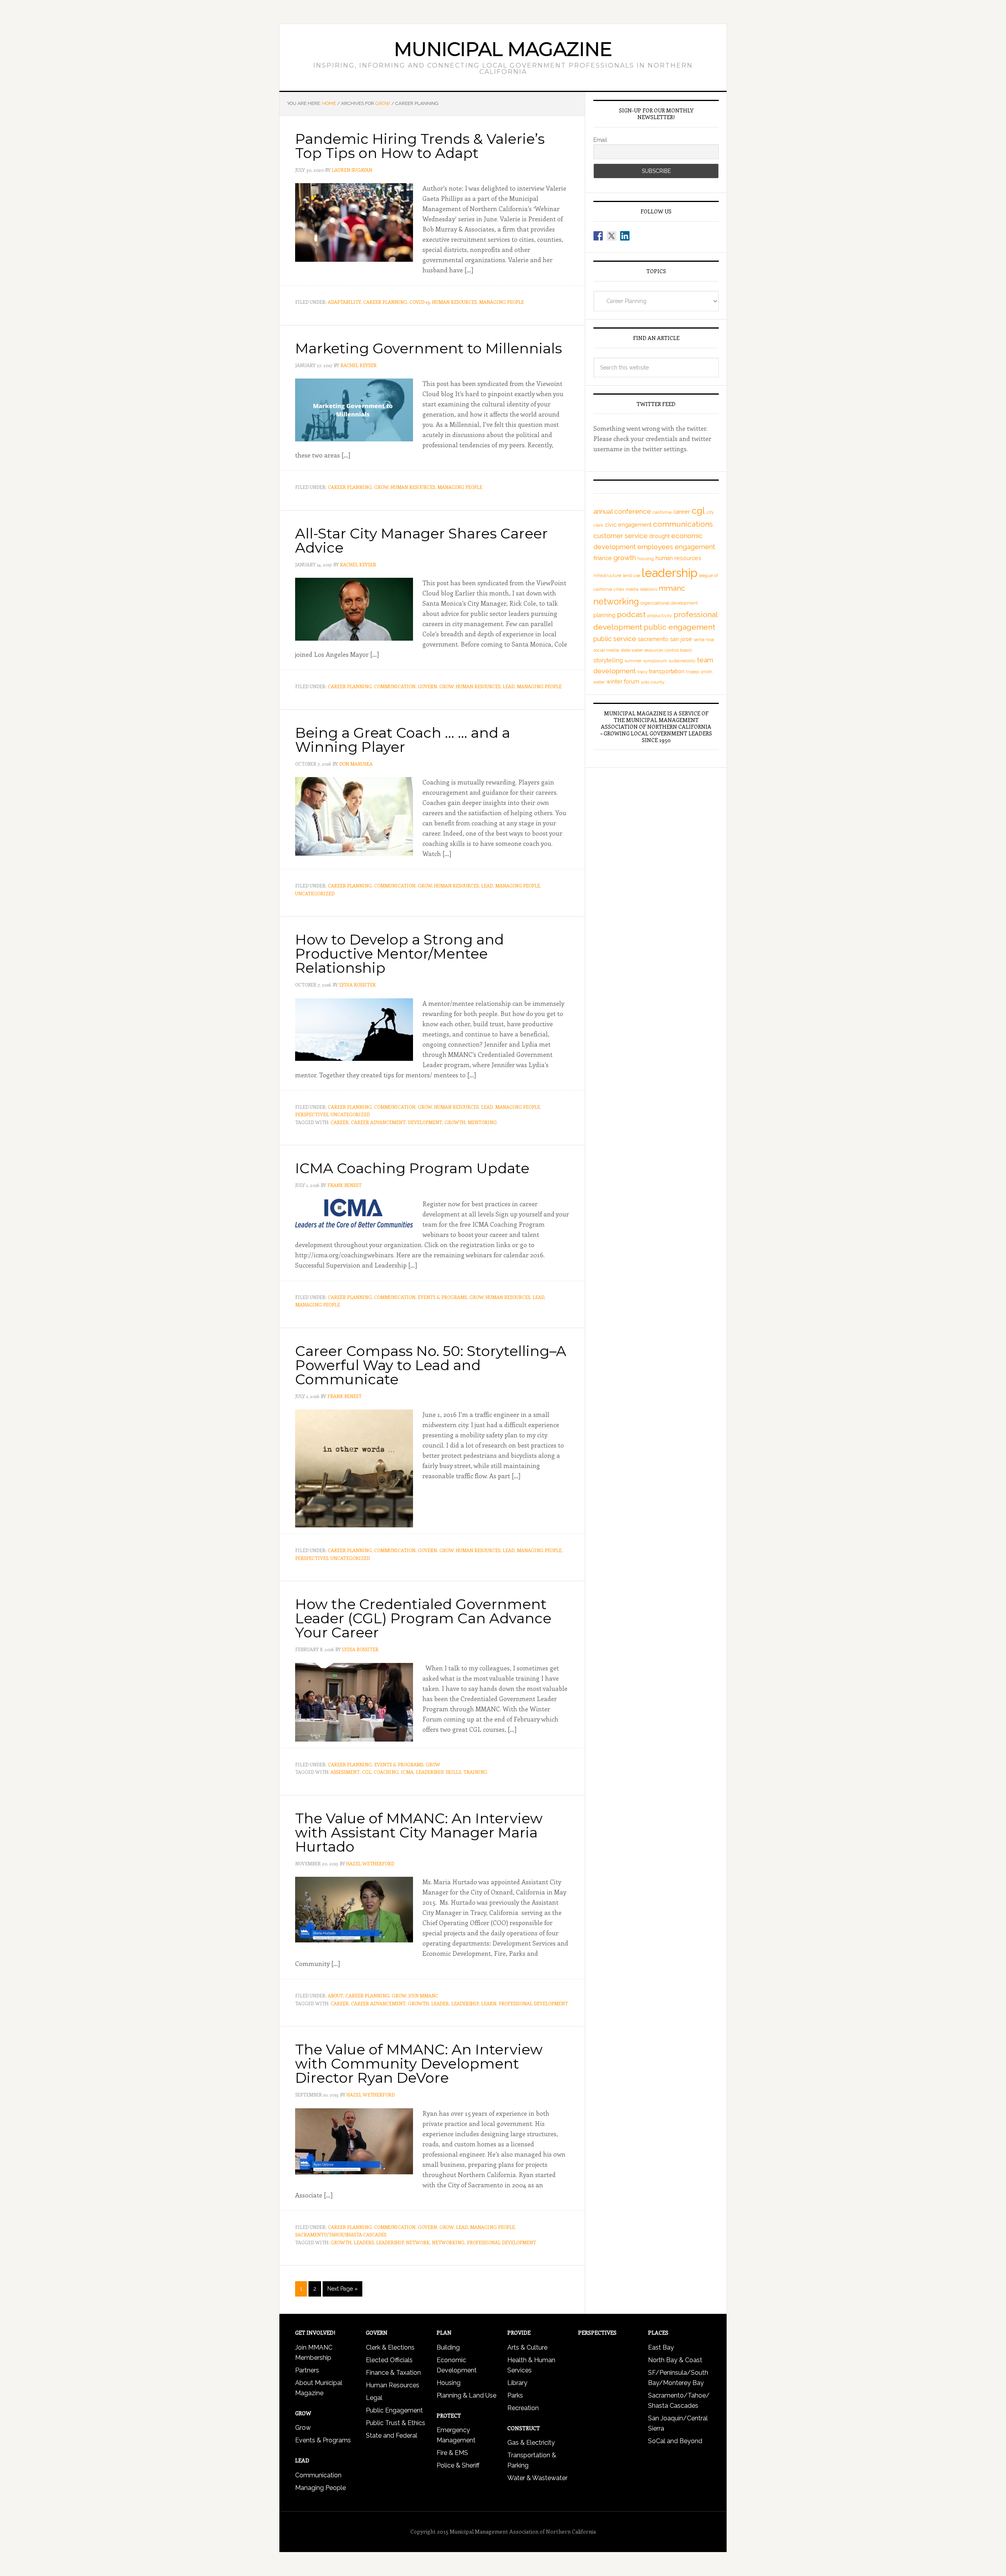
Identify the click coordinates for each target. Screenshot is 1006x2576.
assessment (345, 1772)
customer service (620, 536)
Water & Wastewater (537, 2478)
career (340, 1122)
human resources (678, 558)
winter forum (623, 682)
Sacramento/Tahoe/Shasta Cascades (341, 2234)
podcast (631, 615)
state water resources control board (656, 650)
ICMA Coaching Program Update (412, 1168)
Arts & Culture (527, 2347)
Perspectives (312, 1114)
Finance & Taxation (393, 2373)
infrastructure (607, 575)
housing (646, 559)
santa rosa (704, 639)
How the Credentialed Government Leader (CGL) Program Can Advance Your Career (423, 1618)
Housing (449, 2383)
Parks (515, 2395)
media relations (641, 589)
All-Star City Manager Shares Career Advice (421, 540)
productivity (660, 616)
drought (659, 536)
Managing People (501, 302)
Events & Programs (442, 1297)
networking (448, 2242)
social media (606, 650)
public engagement (679, 627)
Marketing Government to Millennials (429, 348)
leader (440, 2003)
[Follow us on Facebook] (598, 236)
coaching (386, 1772)
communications (683, 524)
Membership (313, 2358)
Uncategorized (315, 893)
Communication (395, 686)
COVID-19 (420, 302)
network (418, 2242)
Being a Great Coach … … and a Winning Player (403, 740)
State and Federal (392, 2435)
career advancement (378, 1122)
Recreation (523, 2408)
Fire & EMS (452, 2453)
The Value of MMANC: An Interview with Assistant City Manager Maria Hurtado (419, 1832)
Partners (307, 2370)
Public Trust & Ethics (396, 2423)
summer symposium (646, 661)
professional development (533, 2003)
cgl (367, 1772)
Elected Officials (389, 2360)
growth (455, 1122)
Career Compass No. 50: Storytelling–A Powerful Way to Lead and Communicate (431, 1365)
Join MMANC (423, 1995)
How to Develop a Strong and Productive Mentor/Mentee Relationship (399, 954)
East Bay (661, 2347)
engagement (695, 547)
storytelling (608, 660)
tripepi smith (699, 672)
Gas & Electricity (531, 2443)
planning (604, 615)
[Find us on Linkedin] (625, 236)
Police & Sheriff (458, 2465)
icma (407, 1772)
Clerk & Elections (390, 2347)
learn (489, 2003)
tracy (643, 672)
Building (448, 2347)
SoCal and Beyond (675, 2441)
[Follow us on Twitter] (611, 236)
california (662, 512)
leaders (364, 2242)
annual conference (622, 511)
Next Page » (342, 2289)
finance (603, 558)
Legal (374, 2398)
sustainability (682, 661)
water (599, 682)
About (335, 1995)
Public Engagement (394, 2410)
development (425, 1122)
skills (453, 1772)
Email (600, 140)
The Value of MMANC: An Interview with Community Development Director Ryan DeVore (419, 2063)
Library (517, 2383)
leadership (430, 1772)
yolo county (653, 682)
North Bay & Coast (675, 2360)
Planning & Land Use (466, 2395)
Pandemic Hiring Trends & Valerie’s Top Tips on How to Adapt (420, 146)
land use (632, 575)
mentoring (482, 1122)
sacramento (653, 639)
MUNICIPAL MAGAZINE (503, 49)
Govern (427, 686)
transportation (667, 671)
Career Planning (385, 302)
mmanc (672, 588)
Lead (509, 686)
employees (655, 547)
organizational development (669, 603)
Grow (381, 487)
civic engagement (628, 525)
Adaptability (344, 302)
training (475, 1772)
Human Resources (454, 302)
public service (615, 639)
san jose (681, 639)
